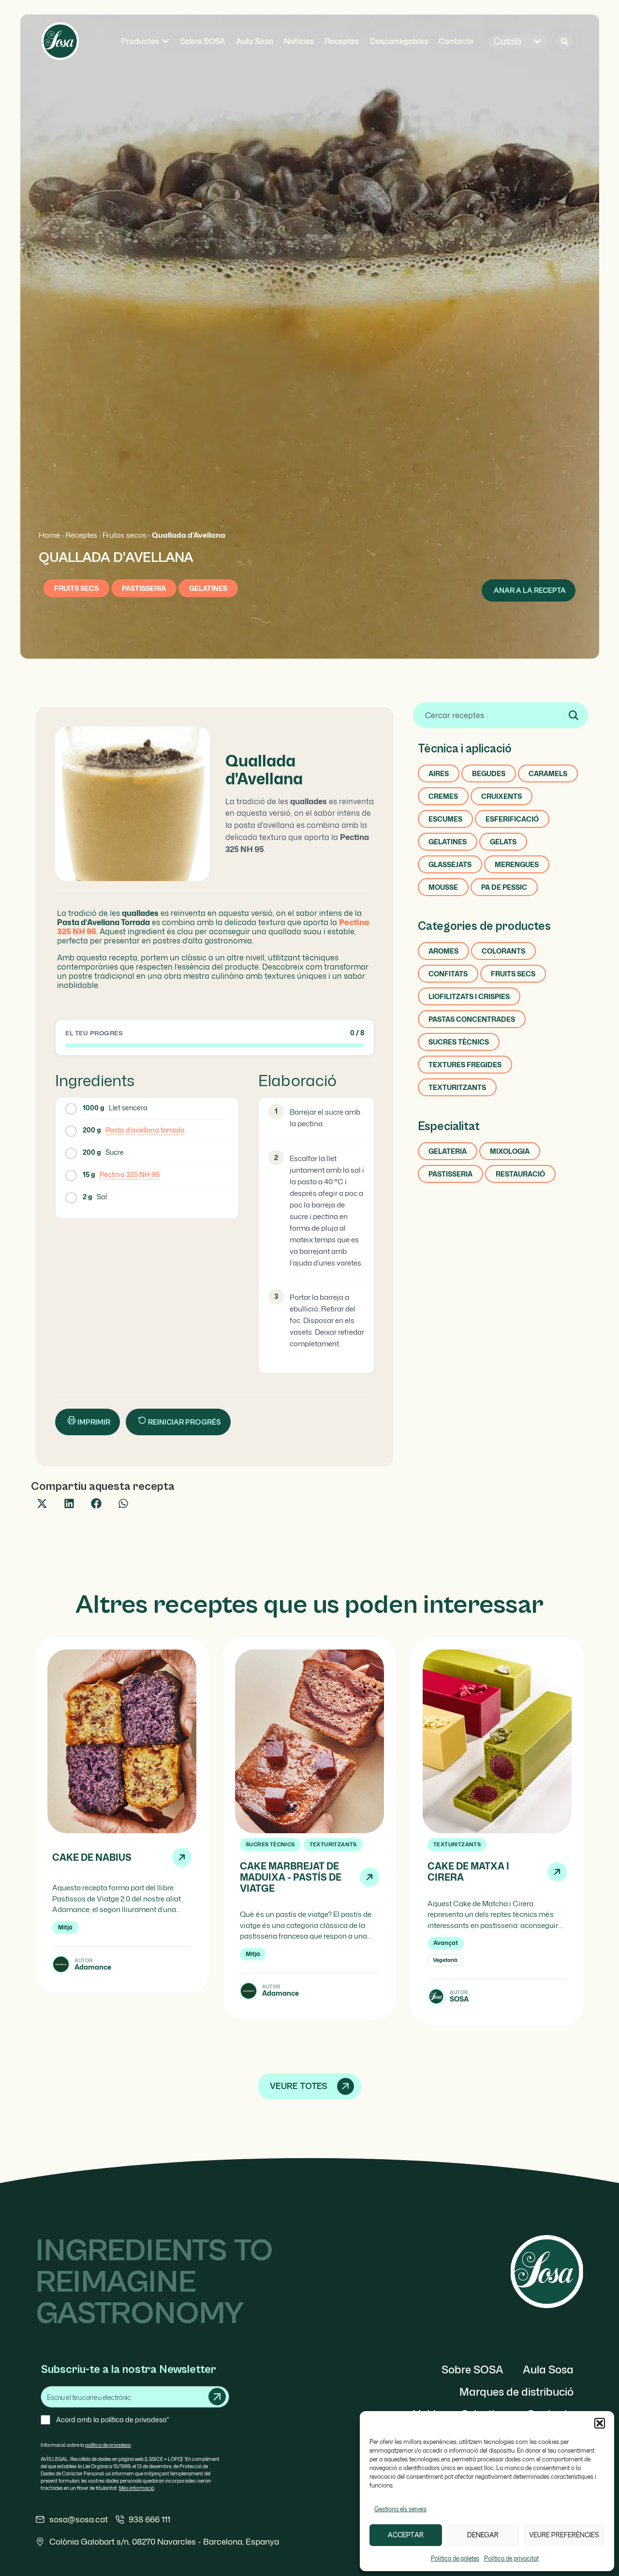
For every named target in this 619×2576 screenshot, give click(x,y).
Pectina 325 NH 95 (130, 1174)
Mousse (443, 887)
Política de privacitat (511, 2558)
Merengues (517, 864)
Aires (439, 773)
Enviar (217, 2397)
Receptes (81, 535)
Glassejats (450, 864)
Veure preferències (564, 2535)
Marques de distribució (516, 2392)
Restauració (520, 1174)
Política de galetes (455, 2558)
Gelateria (448, 1151)
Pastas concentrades (472, 1019)
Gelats (503, 842)
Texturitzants (457, 1087)
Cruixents (501, 796)
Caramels (548, 773)
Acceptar (406, 2535)
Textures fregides (465, 1065)
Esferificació (512, 819)
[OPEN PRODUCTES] (165, 41)
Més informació (137, 2488)
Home (49, 535)
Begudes (489, 773)
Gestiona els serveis (400, 2509)
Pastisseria (144, 588)
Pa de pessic (504, 887)
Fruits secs (76, 588)
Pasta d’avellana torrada (145, 1130)
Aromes (443, 951)
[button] (600, 2423)
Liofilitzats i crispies (469, 996)
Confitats (448, 974)
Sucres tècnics (459, 1042)
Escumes (445, 819)
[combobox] (501, 715)
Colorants (503, 951)
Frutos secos (125, 535)
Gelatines (208, 588)
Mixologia (510, 1151)
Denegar (483, 2535)
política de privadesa (108, 2445)
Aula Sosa (548, 2369)
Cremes (443, 796)
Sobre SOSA (472, 2369)
